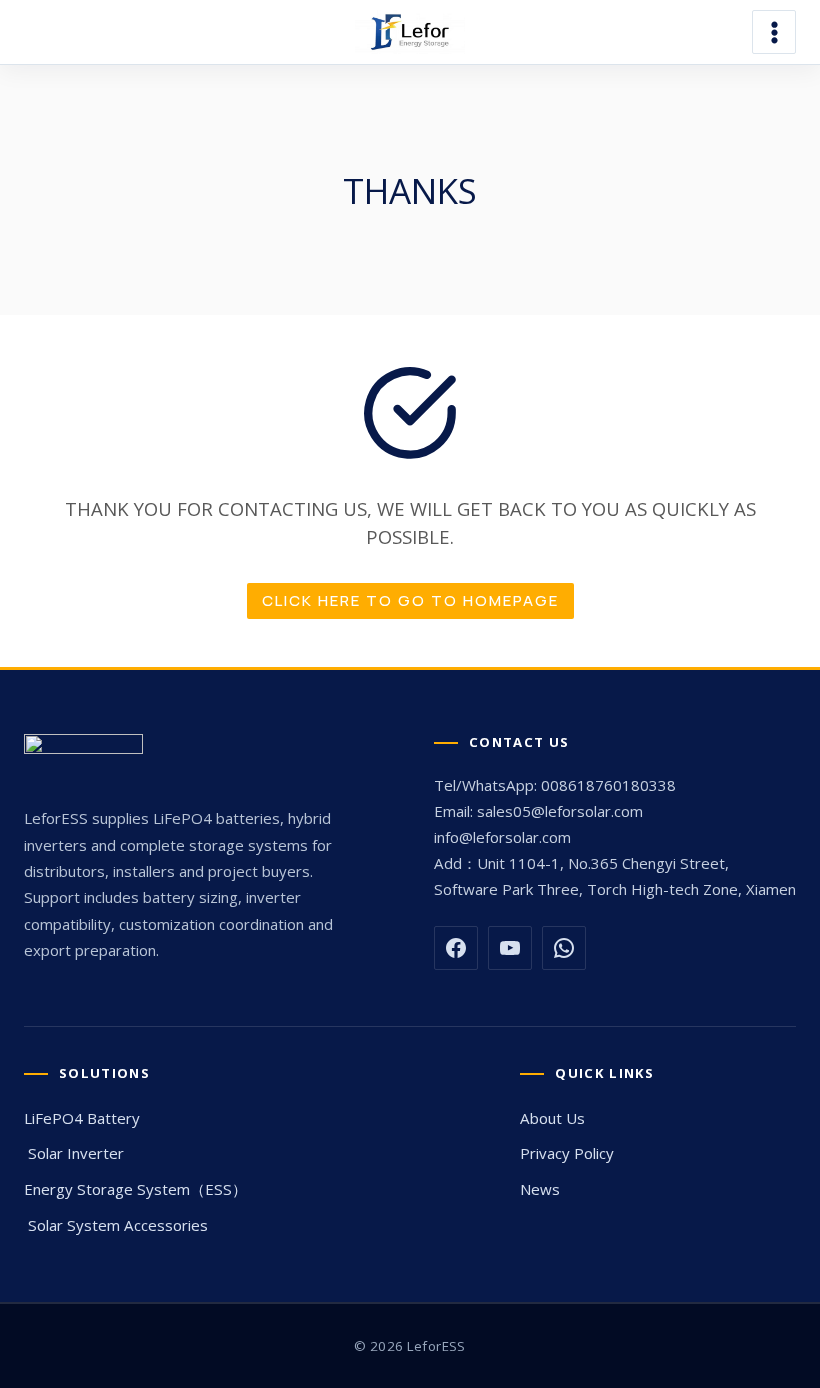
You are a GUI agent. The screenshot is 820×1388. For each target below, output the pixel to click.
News (540, 1189)
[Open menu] (774, 32)
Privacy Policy (567, 1153)
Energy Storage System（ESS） (135, 1189)
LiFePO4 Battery (82, 1118)
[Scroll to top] (797, 1076)
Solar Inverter (74, 1153)
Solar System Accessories (116, 1225)
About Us (552, 1118)
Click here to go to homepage (410, 600)
